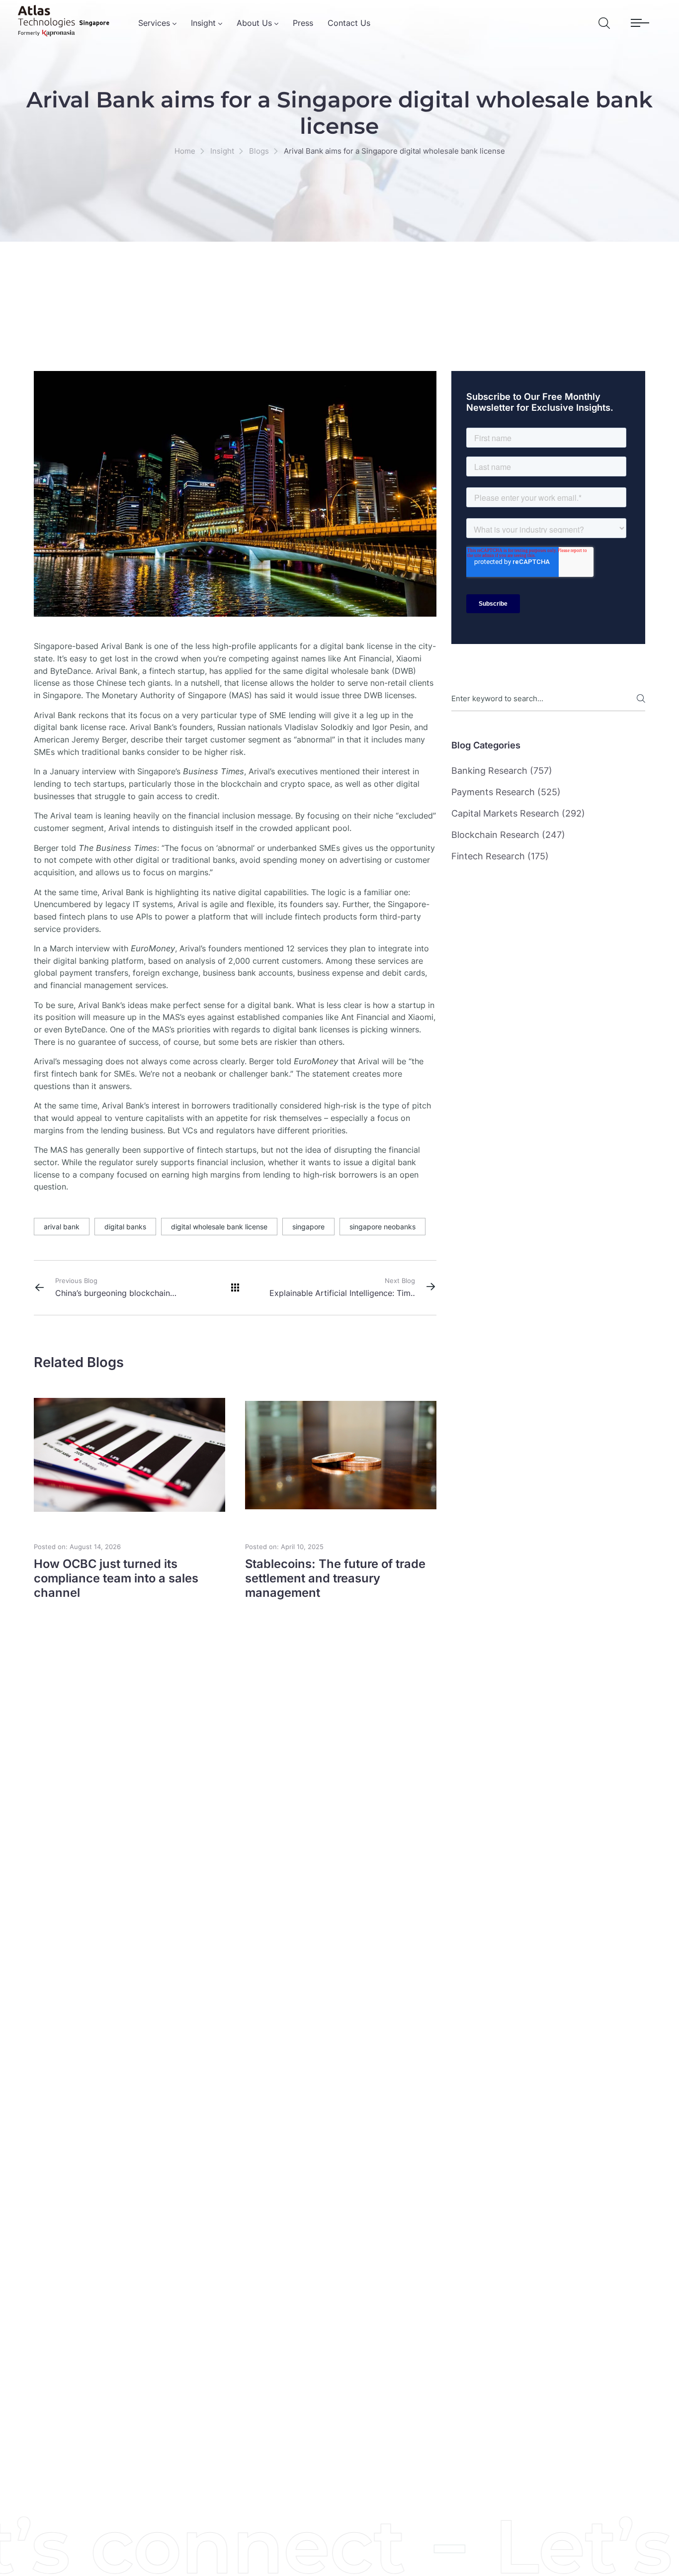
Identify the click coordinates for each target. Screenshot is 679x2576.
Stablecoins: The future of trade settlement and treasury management (335, 1578)
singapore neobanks (382, 1227)
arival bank (62, 1227)
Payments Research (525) (506, 792)
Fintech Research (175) (500, 856)
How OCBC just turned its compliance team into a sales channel (116, 1578)
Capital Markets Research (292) (518, 813)
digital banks (125, 1227)
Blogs (259, 151)
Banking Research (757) (502, 771)
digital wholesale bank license (219, 1227)
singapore (308, 1227)
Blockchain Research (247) (508, 835)
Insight (222, 151)
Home (185, 151)
